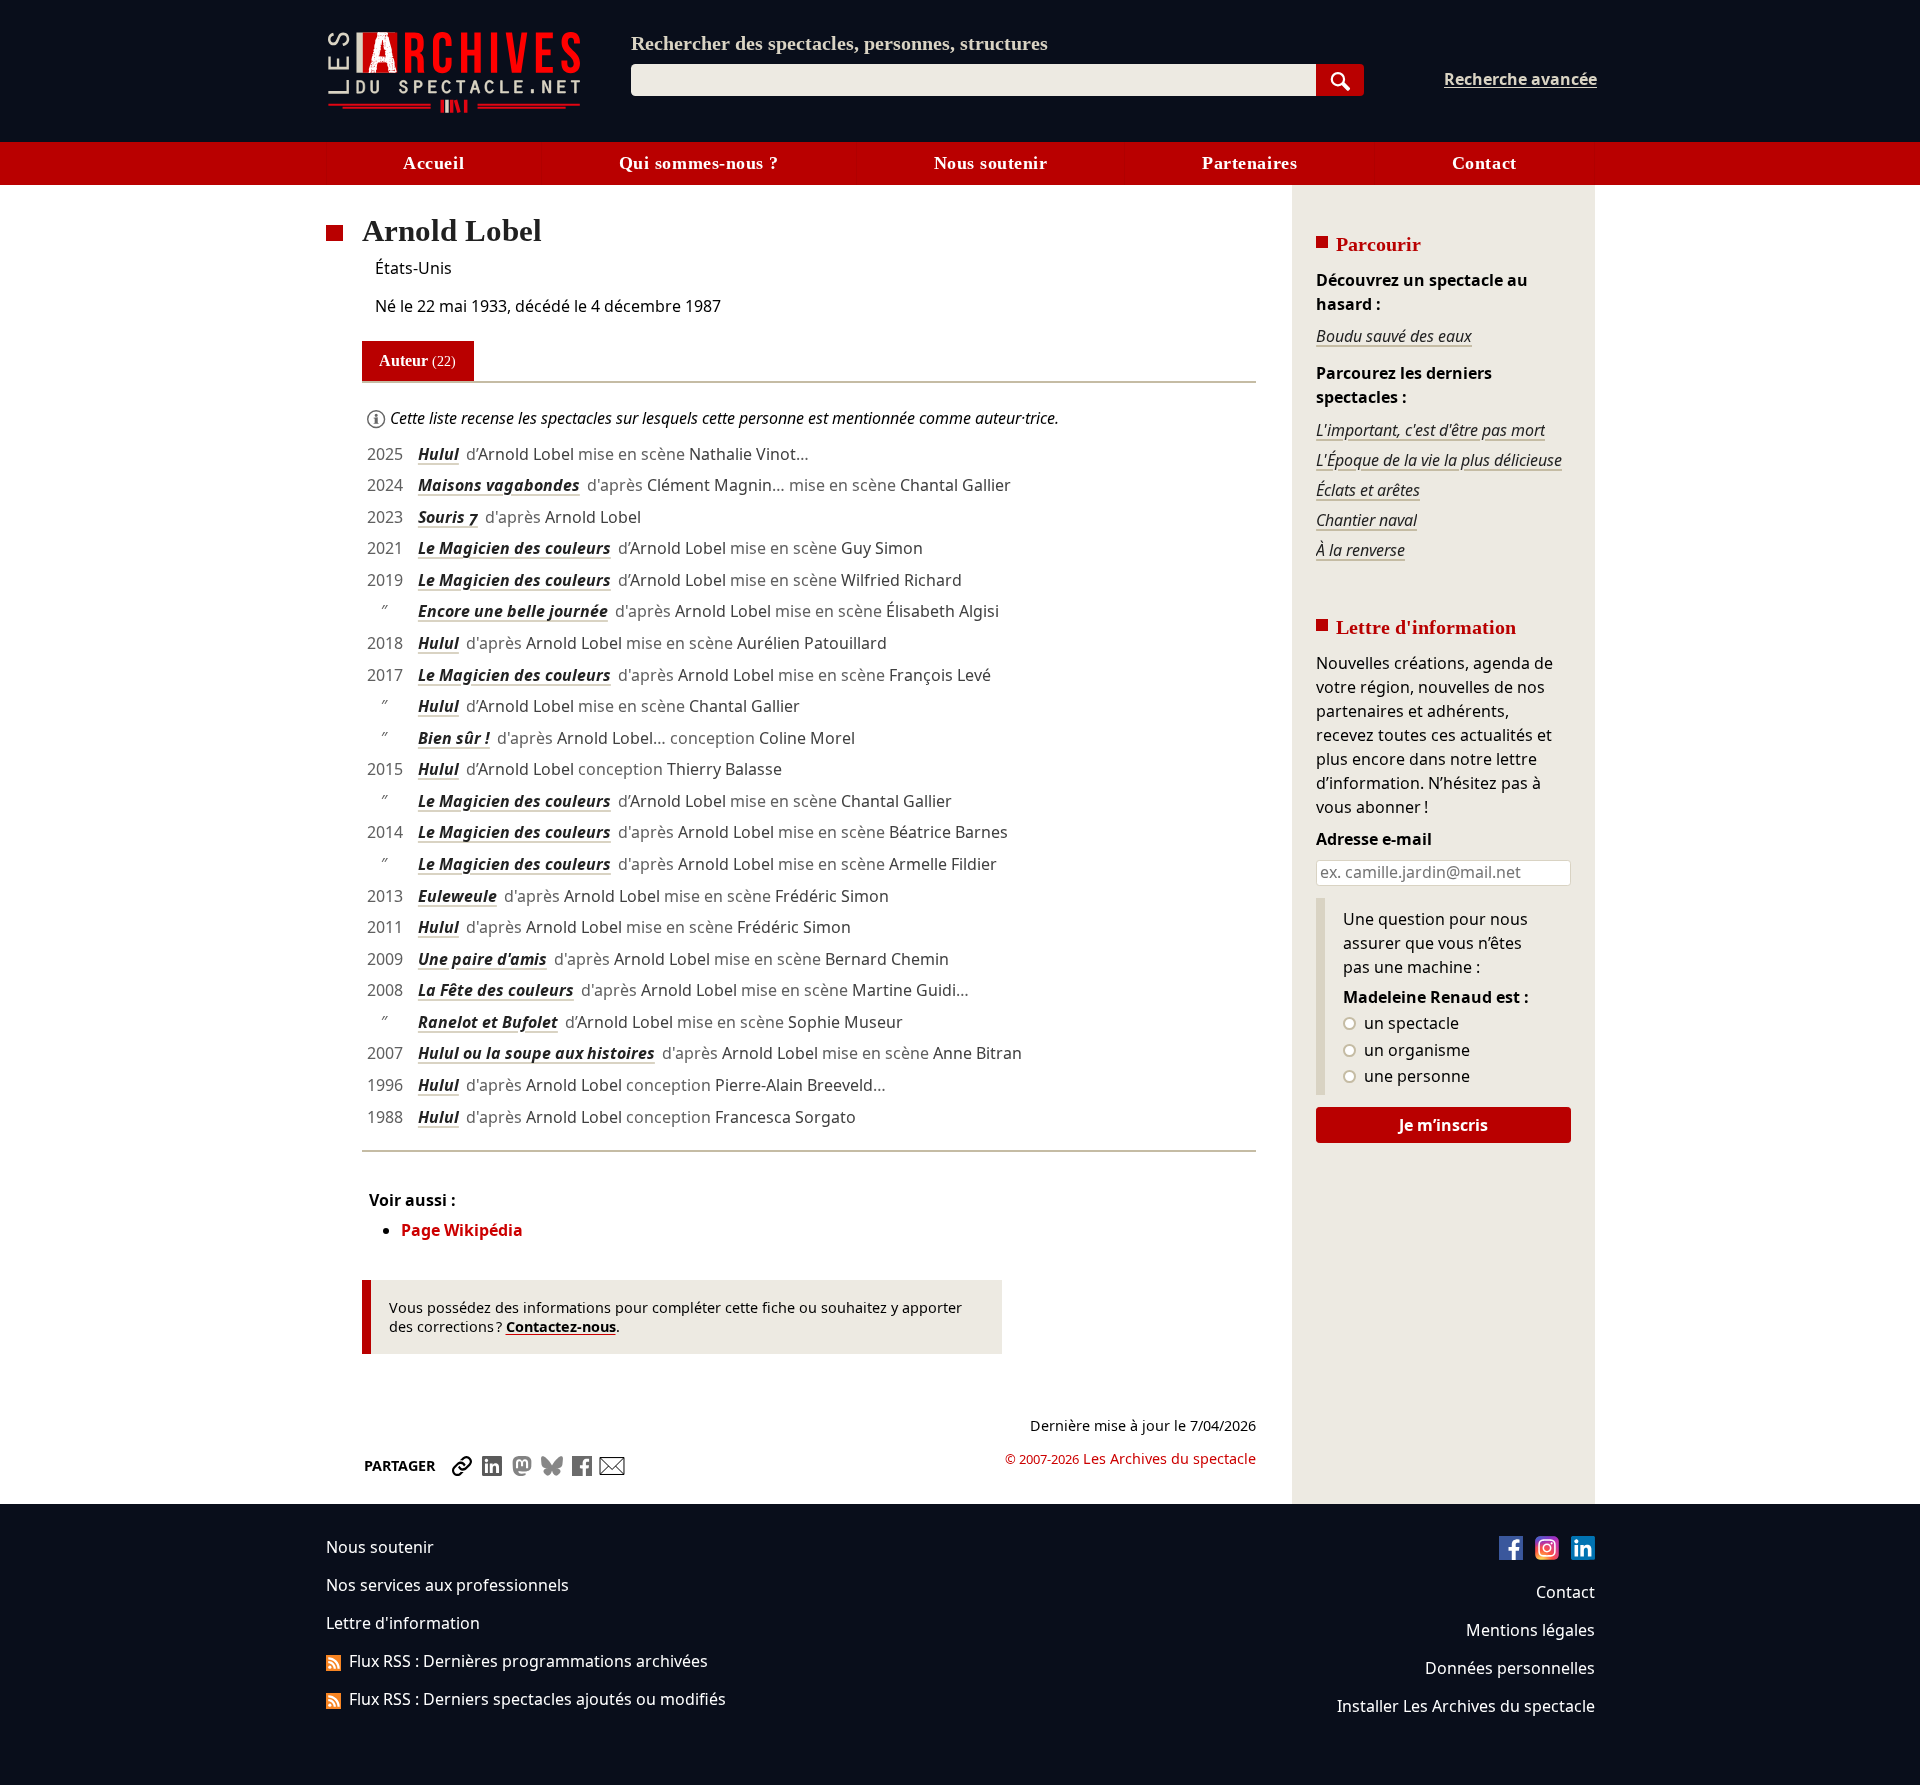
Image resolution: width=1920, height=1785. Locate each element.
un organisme (1415, 1051)
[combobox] (973, 80)
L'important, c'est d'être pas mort (1430, 430)
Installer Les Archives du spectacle (1466, 1706)
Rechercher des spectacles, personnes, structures (839, 43)
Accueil (433, 163)
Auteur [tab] (417, 360)
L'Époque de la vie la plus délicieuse (1439, 460)
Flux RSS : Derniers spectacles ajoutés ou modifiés (537, 1699)
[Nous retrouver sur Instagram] (1547, 1554)
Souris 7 (448, 517)
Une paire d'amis (482, 959)
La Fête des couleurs (496, 990)
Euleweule (457, 896)
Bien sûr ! (454, 738)
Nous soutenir (991, 163)
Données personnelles (1510, 1668)
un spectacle (1409, 1024)
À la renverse (1360, 550)
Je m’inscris (1443, 1125)
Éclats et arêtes (1368, 490)
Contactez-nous (561, 1326)
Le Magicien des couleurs (514, 548)
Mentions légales (1530, 1630)
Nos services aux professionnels (447, 1585)
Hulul (438, 454)
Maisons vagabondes (499, 485)
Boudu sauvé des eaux (1394, 336)
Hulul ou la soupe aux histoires (536, 1053)
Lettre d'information (403, 1623)
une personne (1415, 1077)
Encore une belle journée (513, 611)
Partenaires (1249, 163)
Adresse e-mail (1374, 840)
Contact (1484, 163)
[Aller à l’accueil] (454, 108)
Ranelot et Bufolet (488, 1022)
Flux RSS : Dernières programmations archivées (528, 1661)
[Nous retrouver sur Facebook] (1511, 1554)
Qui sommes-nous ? (699, 163)
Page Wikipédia (462, 1230)
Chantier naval (1366, 520)
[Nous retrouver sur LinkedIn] (1583, 1554)
